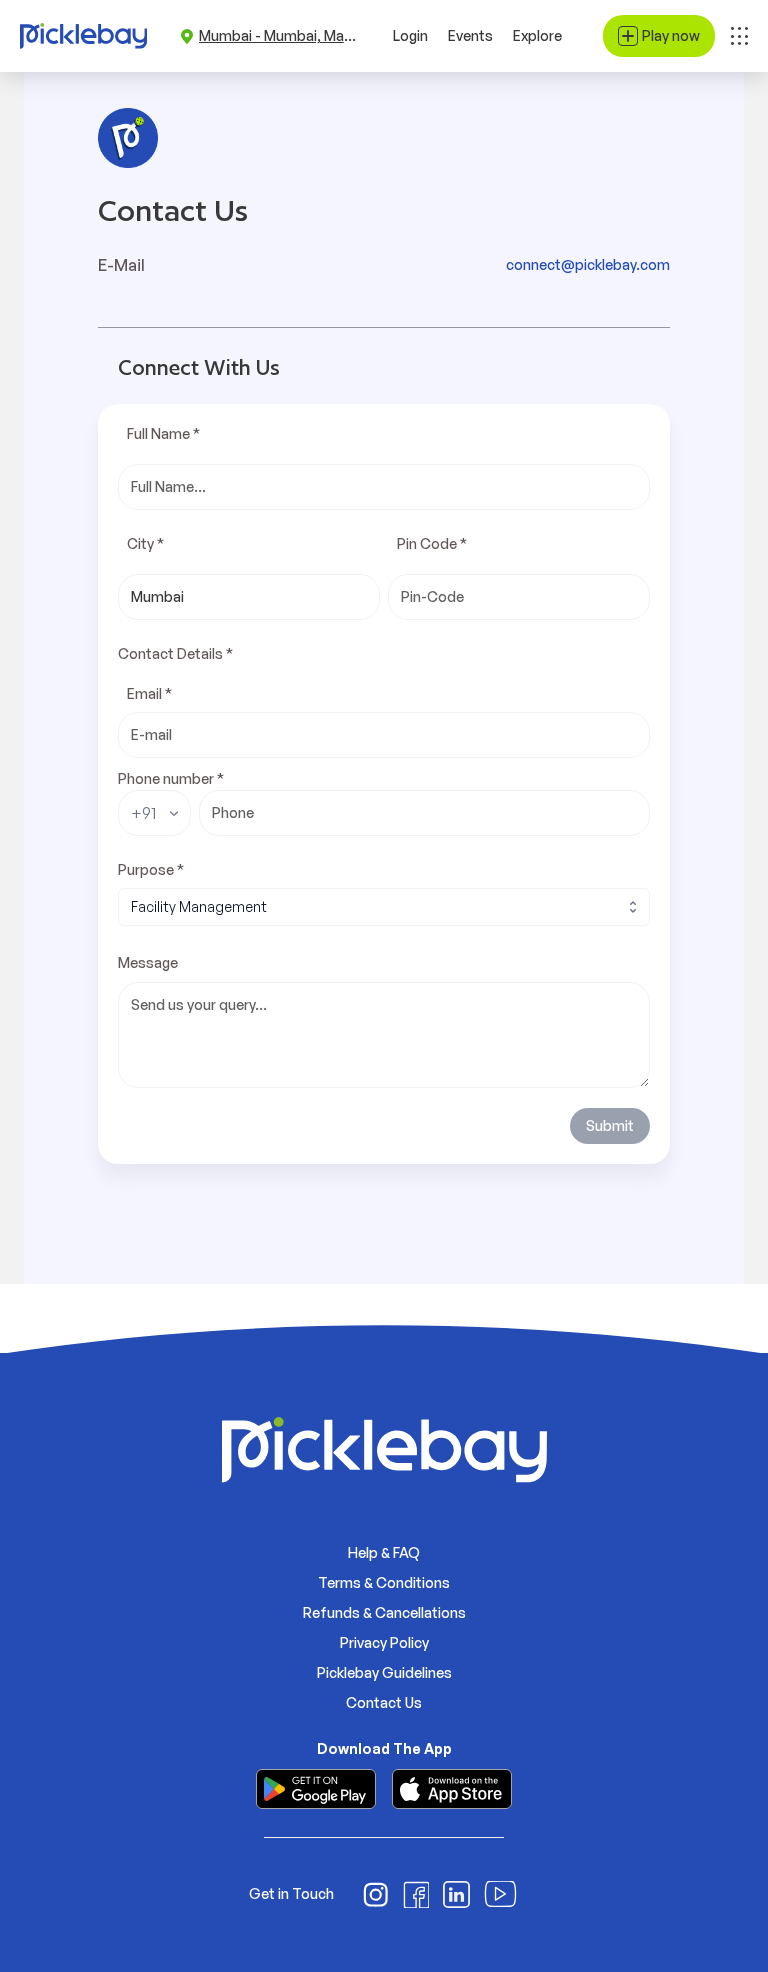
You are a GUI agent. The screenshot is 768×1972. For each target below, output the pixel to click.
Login (410, 35)
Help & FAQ (384, 1552)
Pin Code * (432, 543)
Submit (610, 1125)
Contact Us (384, 1702)
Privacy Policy (384, 1642)
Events (470, 35)
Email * (149, 693)
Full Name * (163, 433)
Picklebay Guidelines (384, 1672)
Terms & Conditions (384, 1582)
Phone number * (171, 778)
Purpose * (151, 869)
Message (148, 962)
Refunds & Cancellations (384, 1612)
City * (145, 543)
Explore (537, 35)
